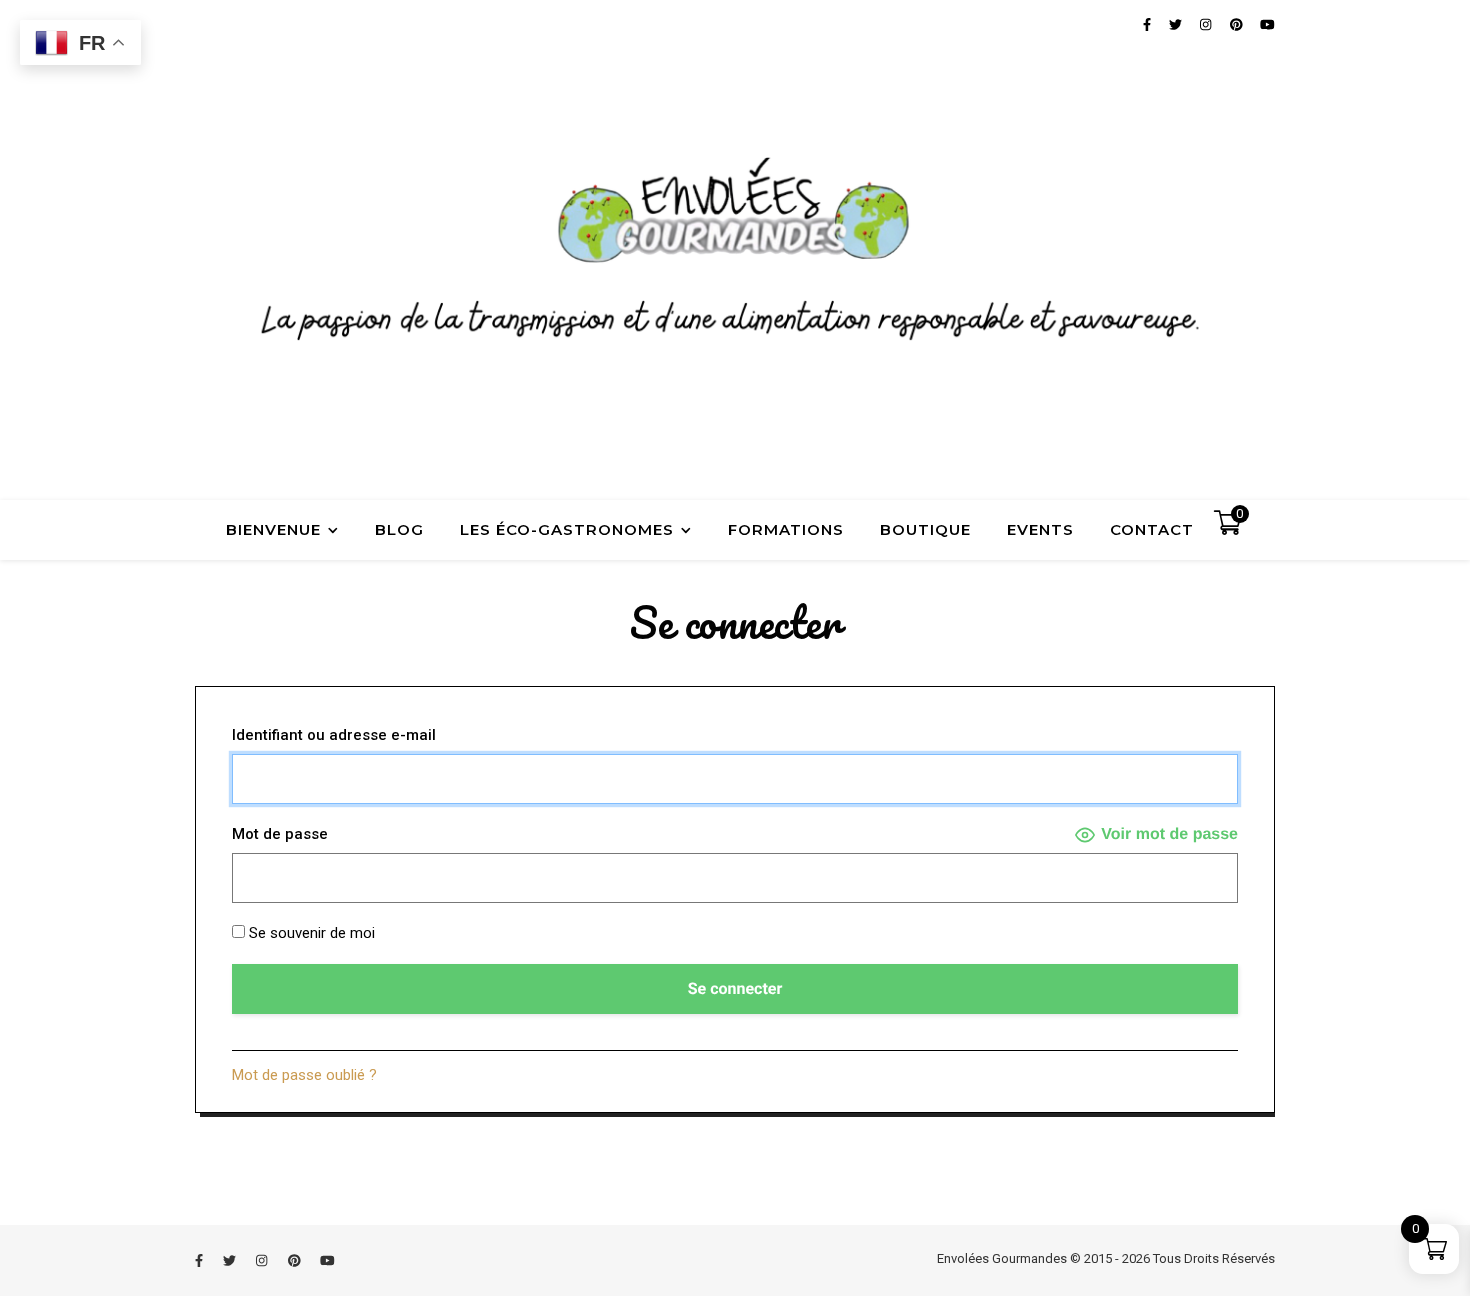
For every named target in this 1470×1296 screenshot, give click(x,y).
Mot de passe (280, 834)
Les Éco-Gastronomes (567, 529)
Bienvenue (273, 529)
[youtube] (327, 1260)
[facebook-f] (200, 1260)
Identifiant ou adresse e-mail (334, 735)
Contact (1152, 529)
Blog (399, 529)
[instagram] (263, 1260)
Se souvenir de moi (310, 933)
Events (1040, 529)
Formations (786, 529)
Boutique (925, 529)
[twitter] (231, 1260)
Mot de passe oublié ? (304, 1075)
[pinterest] (296, 1260)
